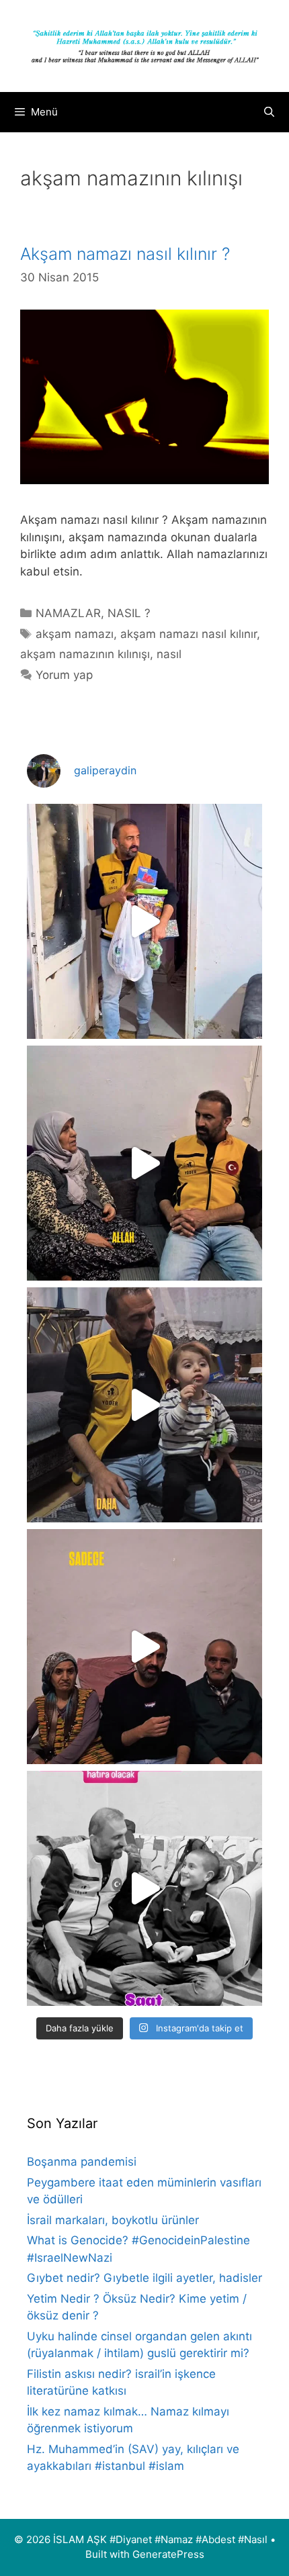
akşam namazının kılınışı (85, 654)
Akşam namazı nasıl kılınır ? (125, 254)
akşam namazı (75, 634)
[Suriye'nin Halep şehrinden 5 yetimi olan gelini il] (144, 1163)
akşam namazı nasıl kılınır (189, 634)
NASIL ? (129, 613)
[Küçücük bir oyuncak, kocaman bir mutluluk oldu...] (144, 1405)
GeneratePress (168, 2554)
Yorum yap (64, 675)
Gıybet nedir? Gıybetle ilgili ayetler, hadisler (144, 2278)
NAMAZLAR (68, 613)
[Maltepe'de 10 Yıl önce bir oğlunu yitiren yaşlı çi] (144, 1647)
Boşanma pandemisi (82, 2162)
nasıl (169, 654)
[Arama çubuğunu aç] (269, 112)
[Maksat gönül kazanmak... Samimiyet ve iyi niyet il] (144, 1888)
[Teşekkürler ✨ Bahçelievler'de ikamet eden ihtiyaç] (144, 921)
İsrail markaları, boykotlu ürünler (113, 2220)
